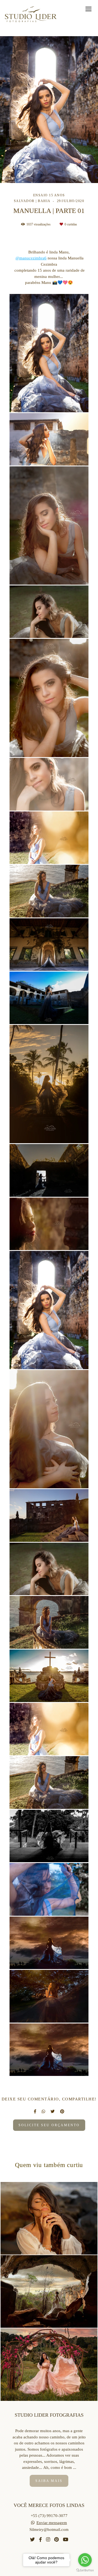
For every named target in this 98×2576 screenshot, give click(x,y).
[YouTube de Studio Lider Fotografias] (66, 2540)
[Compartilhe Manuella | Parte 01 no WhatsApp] (43, 2112)
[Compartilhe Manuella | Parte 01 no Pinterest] (62, 2112)
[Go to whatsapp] (85, 2560)
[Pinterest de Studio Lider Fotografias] (56, 2540)
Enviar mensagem (52, 2523)
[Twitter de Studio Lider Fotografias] (32, 2540)
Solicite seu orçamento (49, 2125)
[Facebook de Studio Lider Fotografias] (40, 2540)
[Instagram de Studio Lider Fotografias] (48, 2540)
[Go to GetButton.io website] (85, 2570)
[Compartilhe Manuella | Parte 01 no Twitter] (53, 2112)
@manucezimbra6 (31, 258)
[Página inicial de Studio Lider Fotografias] (31, 15)
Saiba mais (49, 2481)
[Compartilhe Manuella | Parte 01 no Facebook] (35, 2112)
